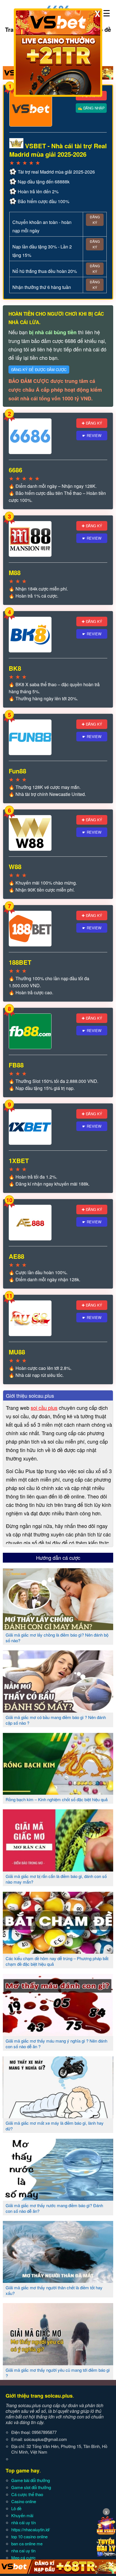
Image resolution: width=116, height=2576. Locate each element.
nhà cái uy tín (24, 2522)
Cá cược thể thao (27, 2494)
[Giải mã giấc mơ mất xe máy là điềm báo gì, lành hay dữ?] (58, 2116)
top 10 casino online (29, 2536)
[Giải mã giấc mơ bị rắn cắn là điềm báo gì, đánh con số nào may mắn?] (58, 1869)
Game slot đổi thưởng (31, 2487)
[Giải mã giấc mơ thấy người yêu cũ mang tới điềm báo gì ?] (58, 2363)
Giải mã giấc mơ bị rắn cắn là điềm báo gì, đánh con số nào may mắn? (56, 1879)
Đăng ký (95, 220)
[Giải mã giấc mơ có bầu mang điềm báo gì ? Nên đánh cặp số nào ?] (58, 1710)
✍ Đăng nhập (91, 108)
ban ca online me (27, 2544)
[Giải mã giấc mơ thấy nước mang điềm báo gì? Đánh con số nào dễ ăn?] (58, 2198)
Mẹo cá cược (24, 2558)
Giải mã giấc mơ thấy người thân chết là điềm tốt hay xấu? (54, 2290)
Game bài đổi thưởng (31, 2480)
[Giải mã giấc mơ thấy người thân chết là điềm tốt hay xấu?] (58, 2281)
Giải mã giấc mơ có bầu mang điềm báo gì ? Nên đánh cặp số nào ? (56, 1720)
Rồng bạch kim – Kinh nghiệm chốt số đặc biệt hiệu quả (57, 1799)
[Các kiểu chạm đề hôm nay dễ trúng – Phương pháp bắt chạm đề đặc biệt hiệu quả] (58, 1951)
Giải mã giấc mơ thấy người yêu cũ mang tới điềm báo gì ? (58, 2373)
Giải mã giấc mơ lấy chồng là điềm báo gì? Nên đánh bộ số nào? (57, 1638)
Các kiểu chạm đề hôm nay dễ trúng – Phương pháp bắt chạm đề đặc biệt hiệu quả (57, 1961)
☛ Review (92, 435)
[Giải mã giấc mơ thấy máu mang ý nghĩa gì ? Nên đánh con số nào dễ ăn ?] (58, 2034)
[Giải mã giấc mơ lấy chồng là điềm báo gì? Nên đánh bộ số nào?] (58, 1628)
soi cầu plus (44, 1408)
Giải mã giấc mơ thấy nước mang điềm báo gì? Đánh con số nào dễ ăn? (54, 2208)
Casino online (24, 2501)
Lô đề (16, 2508)
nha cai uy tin (23, 2551)
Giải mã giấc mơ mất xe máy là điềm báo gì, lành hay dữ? (55, 2126)
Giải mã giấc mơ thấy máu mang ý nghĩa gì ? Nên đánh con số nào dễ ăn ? (56, 2044)
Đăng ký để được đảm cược (39, 370)
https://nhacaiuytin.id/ (31, 2529)
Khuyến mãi (22, 2515)
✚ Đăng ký (92, 423)
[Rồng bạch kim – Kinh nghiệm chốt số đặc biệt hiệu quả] (58, 1792)
